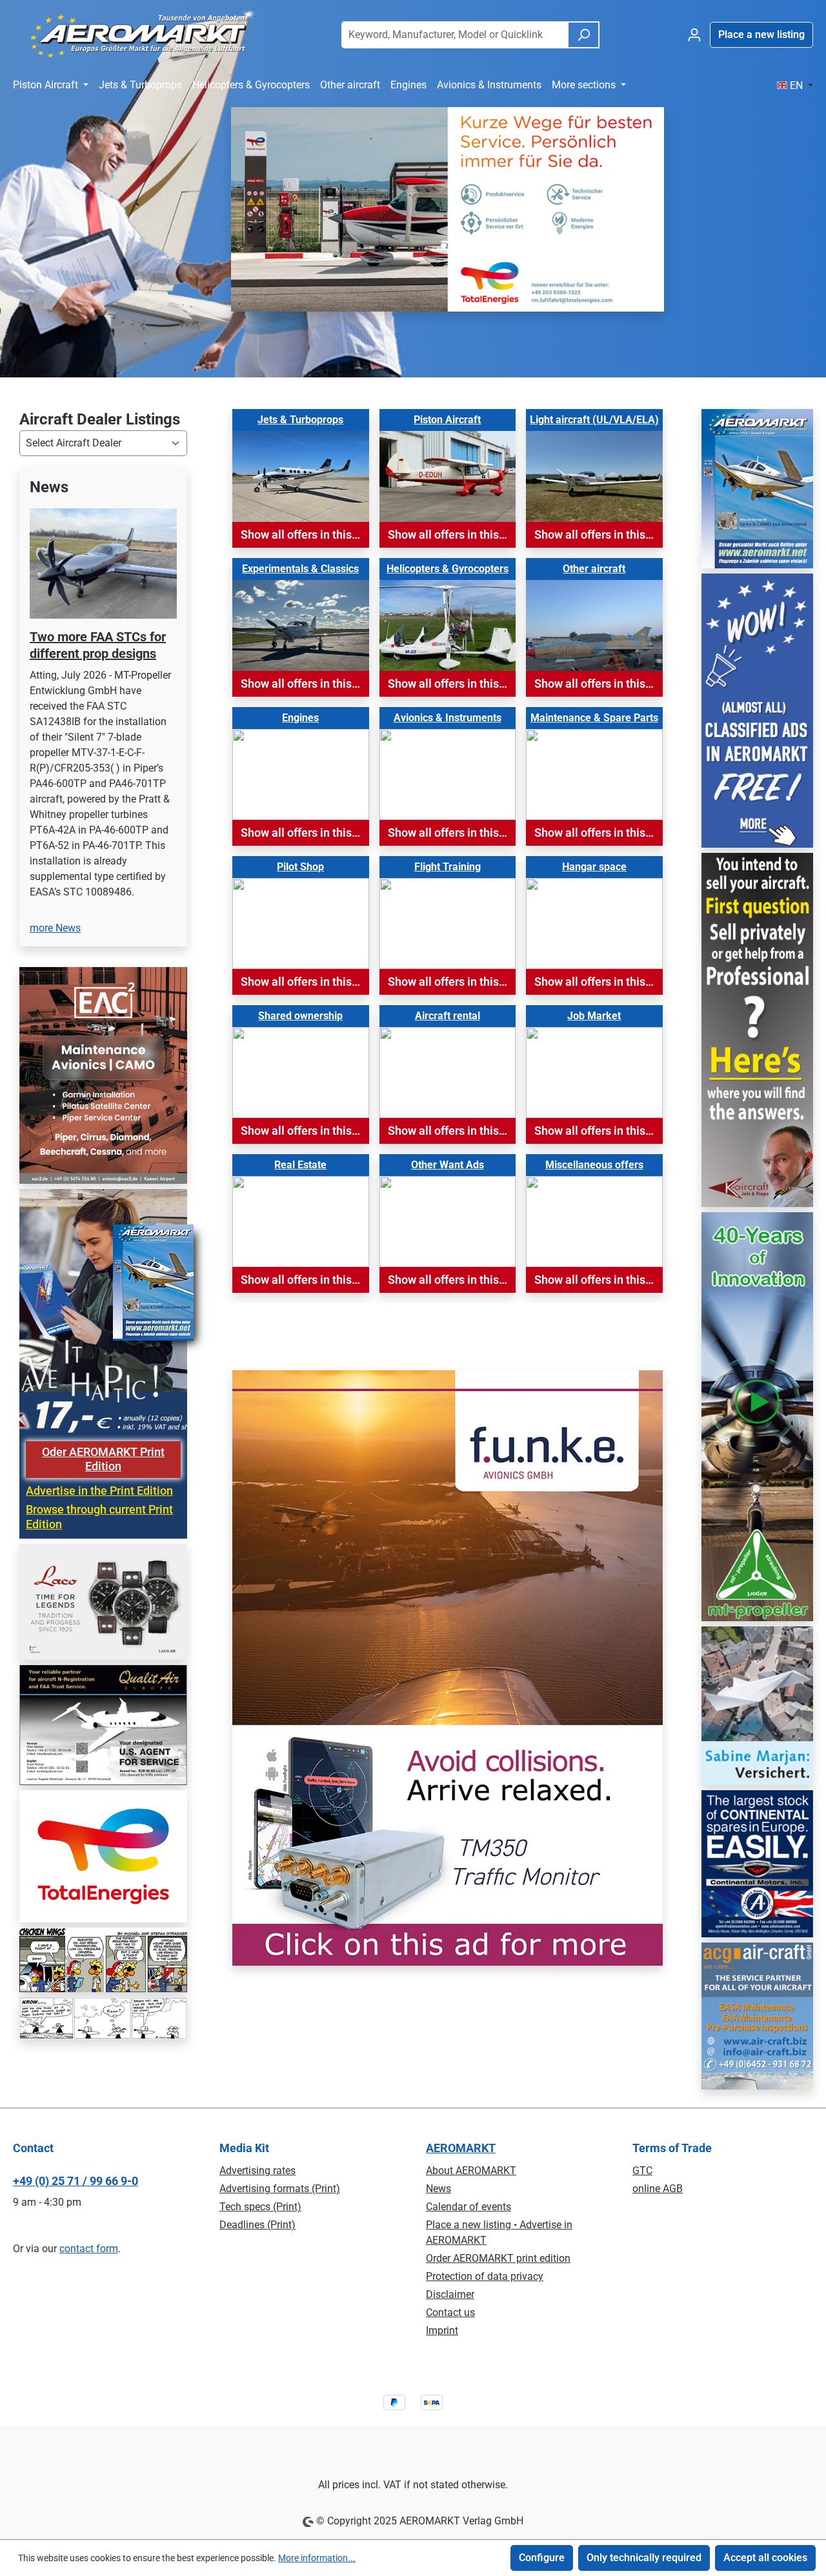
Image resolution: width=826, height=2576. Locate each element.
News (438, 2189)
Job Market (594, 1016)
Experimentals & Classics (300, 569)
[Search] (583, 35)
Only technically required (644, 2558)
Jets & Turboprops (300, 420)
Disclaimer (450, 2294)
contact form (89, 2249)
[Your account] (694, 35)
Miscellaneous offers (594, 1165)
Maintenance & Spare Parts (594, 718)
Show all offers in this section (305, 535)
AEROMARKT (461, 2148)
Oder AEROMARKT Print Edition (103, 1460)
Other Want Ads (448, 1165)
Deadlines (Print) (257, 2225)
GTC (642, 2171)
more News (55, 928)
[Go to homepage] (138, 32)
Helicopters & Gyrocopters (448, 569)
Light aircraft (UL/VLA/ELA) (594, 420)
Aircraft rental (448, 1016)
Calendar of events (468, 2207)
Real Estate (300, 1165)
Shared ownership (300, 1016)
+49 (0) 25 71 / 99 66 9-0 (76, 2181)
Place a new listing (761, 35)
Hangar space (594, 867)
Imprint (442, 2331)
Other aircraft (594, 569)
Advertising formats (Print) (280, 2189)
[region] (103, 714)
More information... (317, 2558)
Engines (300, 718)
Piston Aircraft (447, 420)
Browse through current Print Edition (99, 1517)
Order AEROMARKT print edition (498, 2258)
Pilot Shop (300, 867)
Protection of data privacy (485, 2276)
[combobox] (455, 35)
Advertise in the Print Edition (99, 1491)
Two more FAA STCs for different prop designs (98, 645)
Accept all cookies (765, 2558)
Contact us (450, 2312)
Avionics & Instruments (448, 718)
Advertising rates (257, 2171)
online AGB (658, 2189)
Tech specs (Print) (260, 2207)
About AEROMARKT (471, 2171)
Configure (542, 2558)
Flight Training (448, 867)
